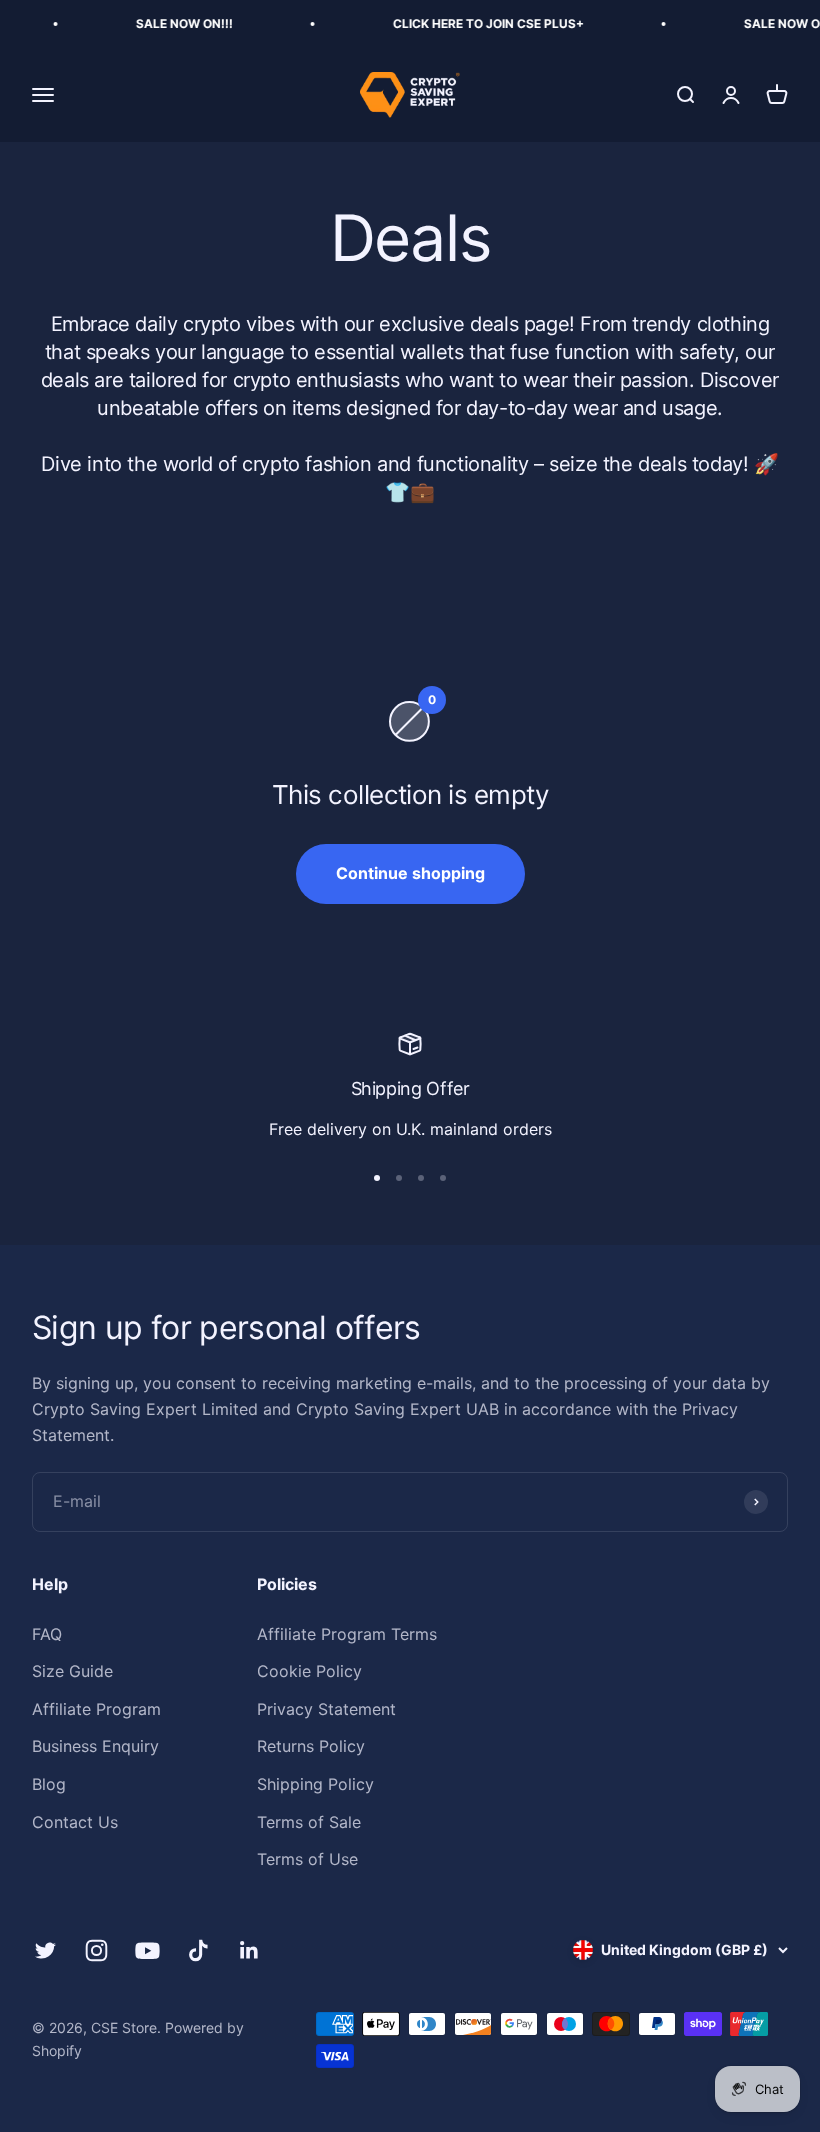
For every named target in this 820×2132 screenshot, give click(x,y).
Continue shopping (410, 873)
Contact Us (75, 1822)
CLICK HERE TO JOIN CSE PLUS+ (470, 23)
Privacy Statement (326, 1709)
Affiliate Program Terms (347, 1634)
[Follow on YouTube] (147, 1950)
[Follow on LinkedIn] (249, 1950)
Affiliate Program (96, 1709)
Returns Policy (311, 1746)
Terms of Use (307, 1859)
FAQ (47, 1634)
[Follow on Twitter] (45, 1950)
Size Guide (72, 1671)
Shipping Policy (315, 1784)
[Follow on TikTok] (198, 1950)
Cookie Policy (309, 1671)
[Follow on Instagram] (96, 1950)
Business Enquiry (95, 1746)
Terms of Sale (309, 1822)
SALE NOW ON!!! (166, 23)
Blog (49, 1784)
